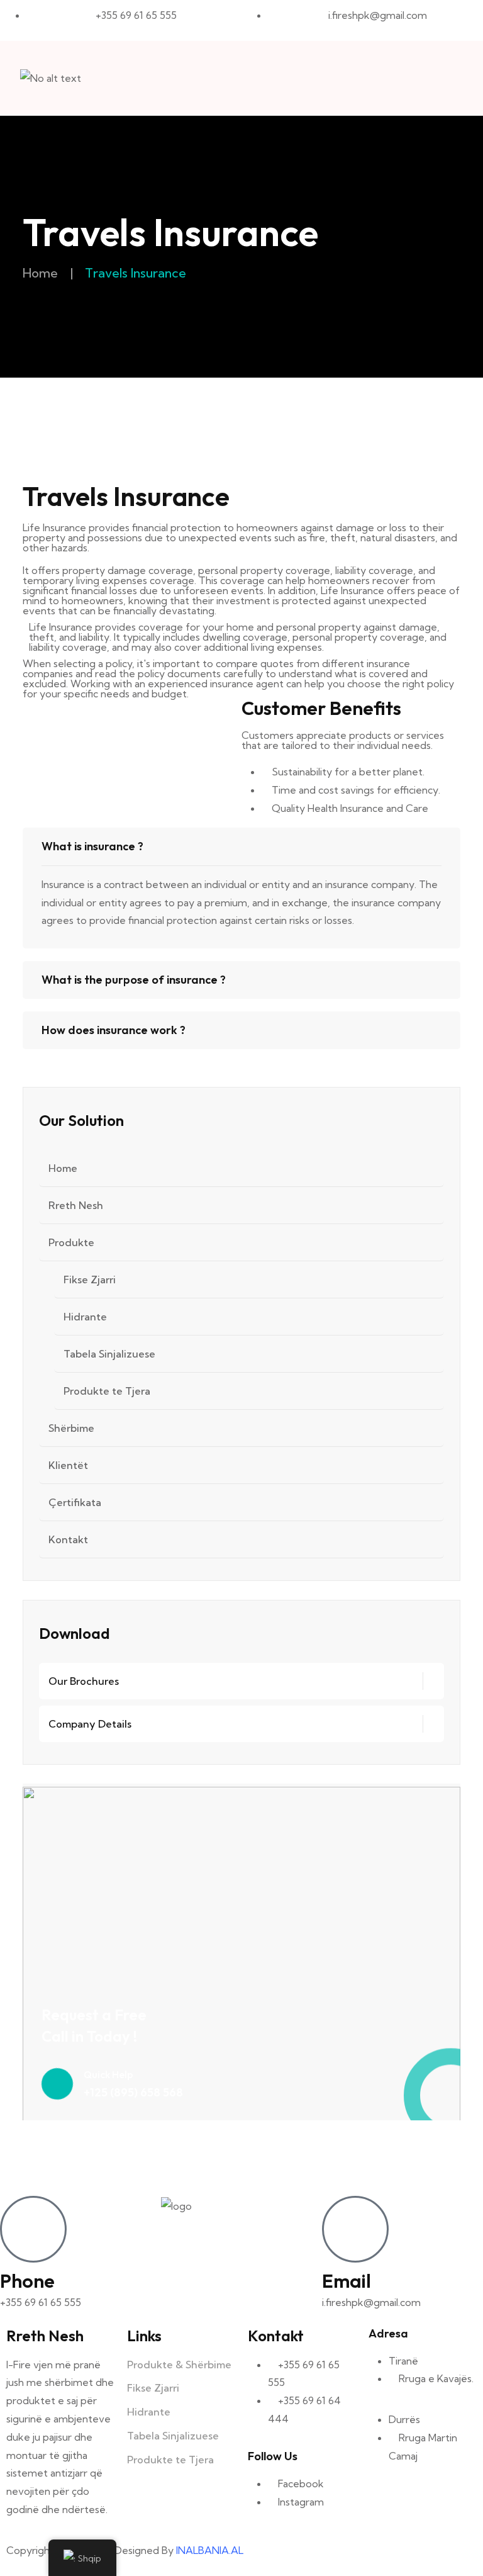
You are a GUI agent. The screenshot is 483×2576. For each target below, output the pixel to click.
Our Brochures (84, 1681)
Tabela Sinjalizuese (109, 1354)
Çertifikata (75, 1502)
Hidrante (85, 1317)
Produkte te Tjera (107, 1391)
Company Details (90, 1724)
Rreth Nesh (76, 1205)
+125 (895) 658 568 (133, 2092)
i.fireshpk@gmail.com (371, 2302)
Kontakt (68, 1539)
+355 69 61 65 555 (41, 2302)
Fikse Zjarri (90, 1280)
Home (40, 273)
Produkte (71, 1242)
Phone (27, 2281)
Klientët (68, 1465)
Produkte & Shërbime (179, 2365)
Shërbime (71, 1428)
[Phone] (33, 2229)
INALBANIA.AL (210, 2550)
